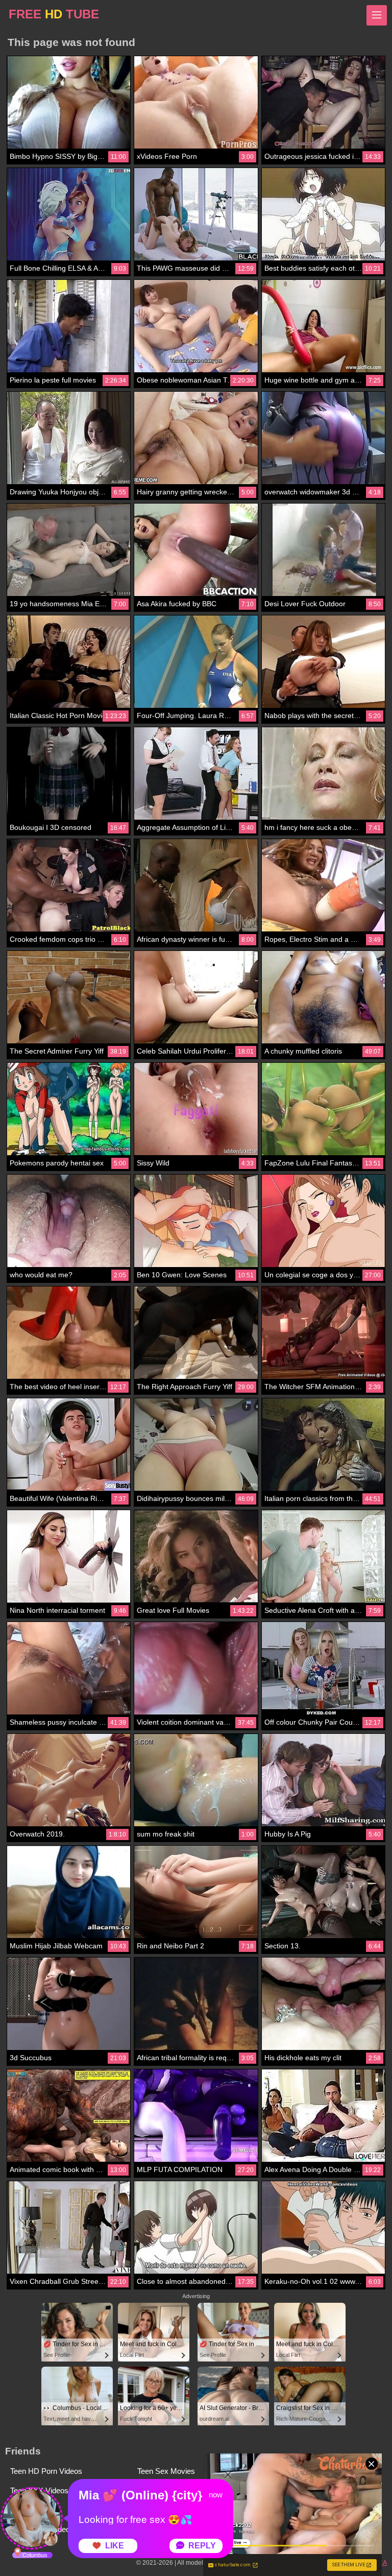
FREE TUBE (54, 14)
